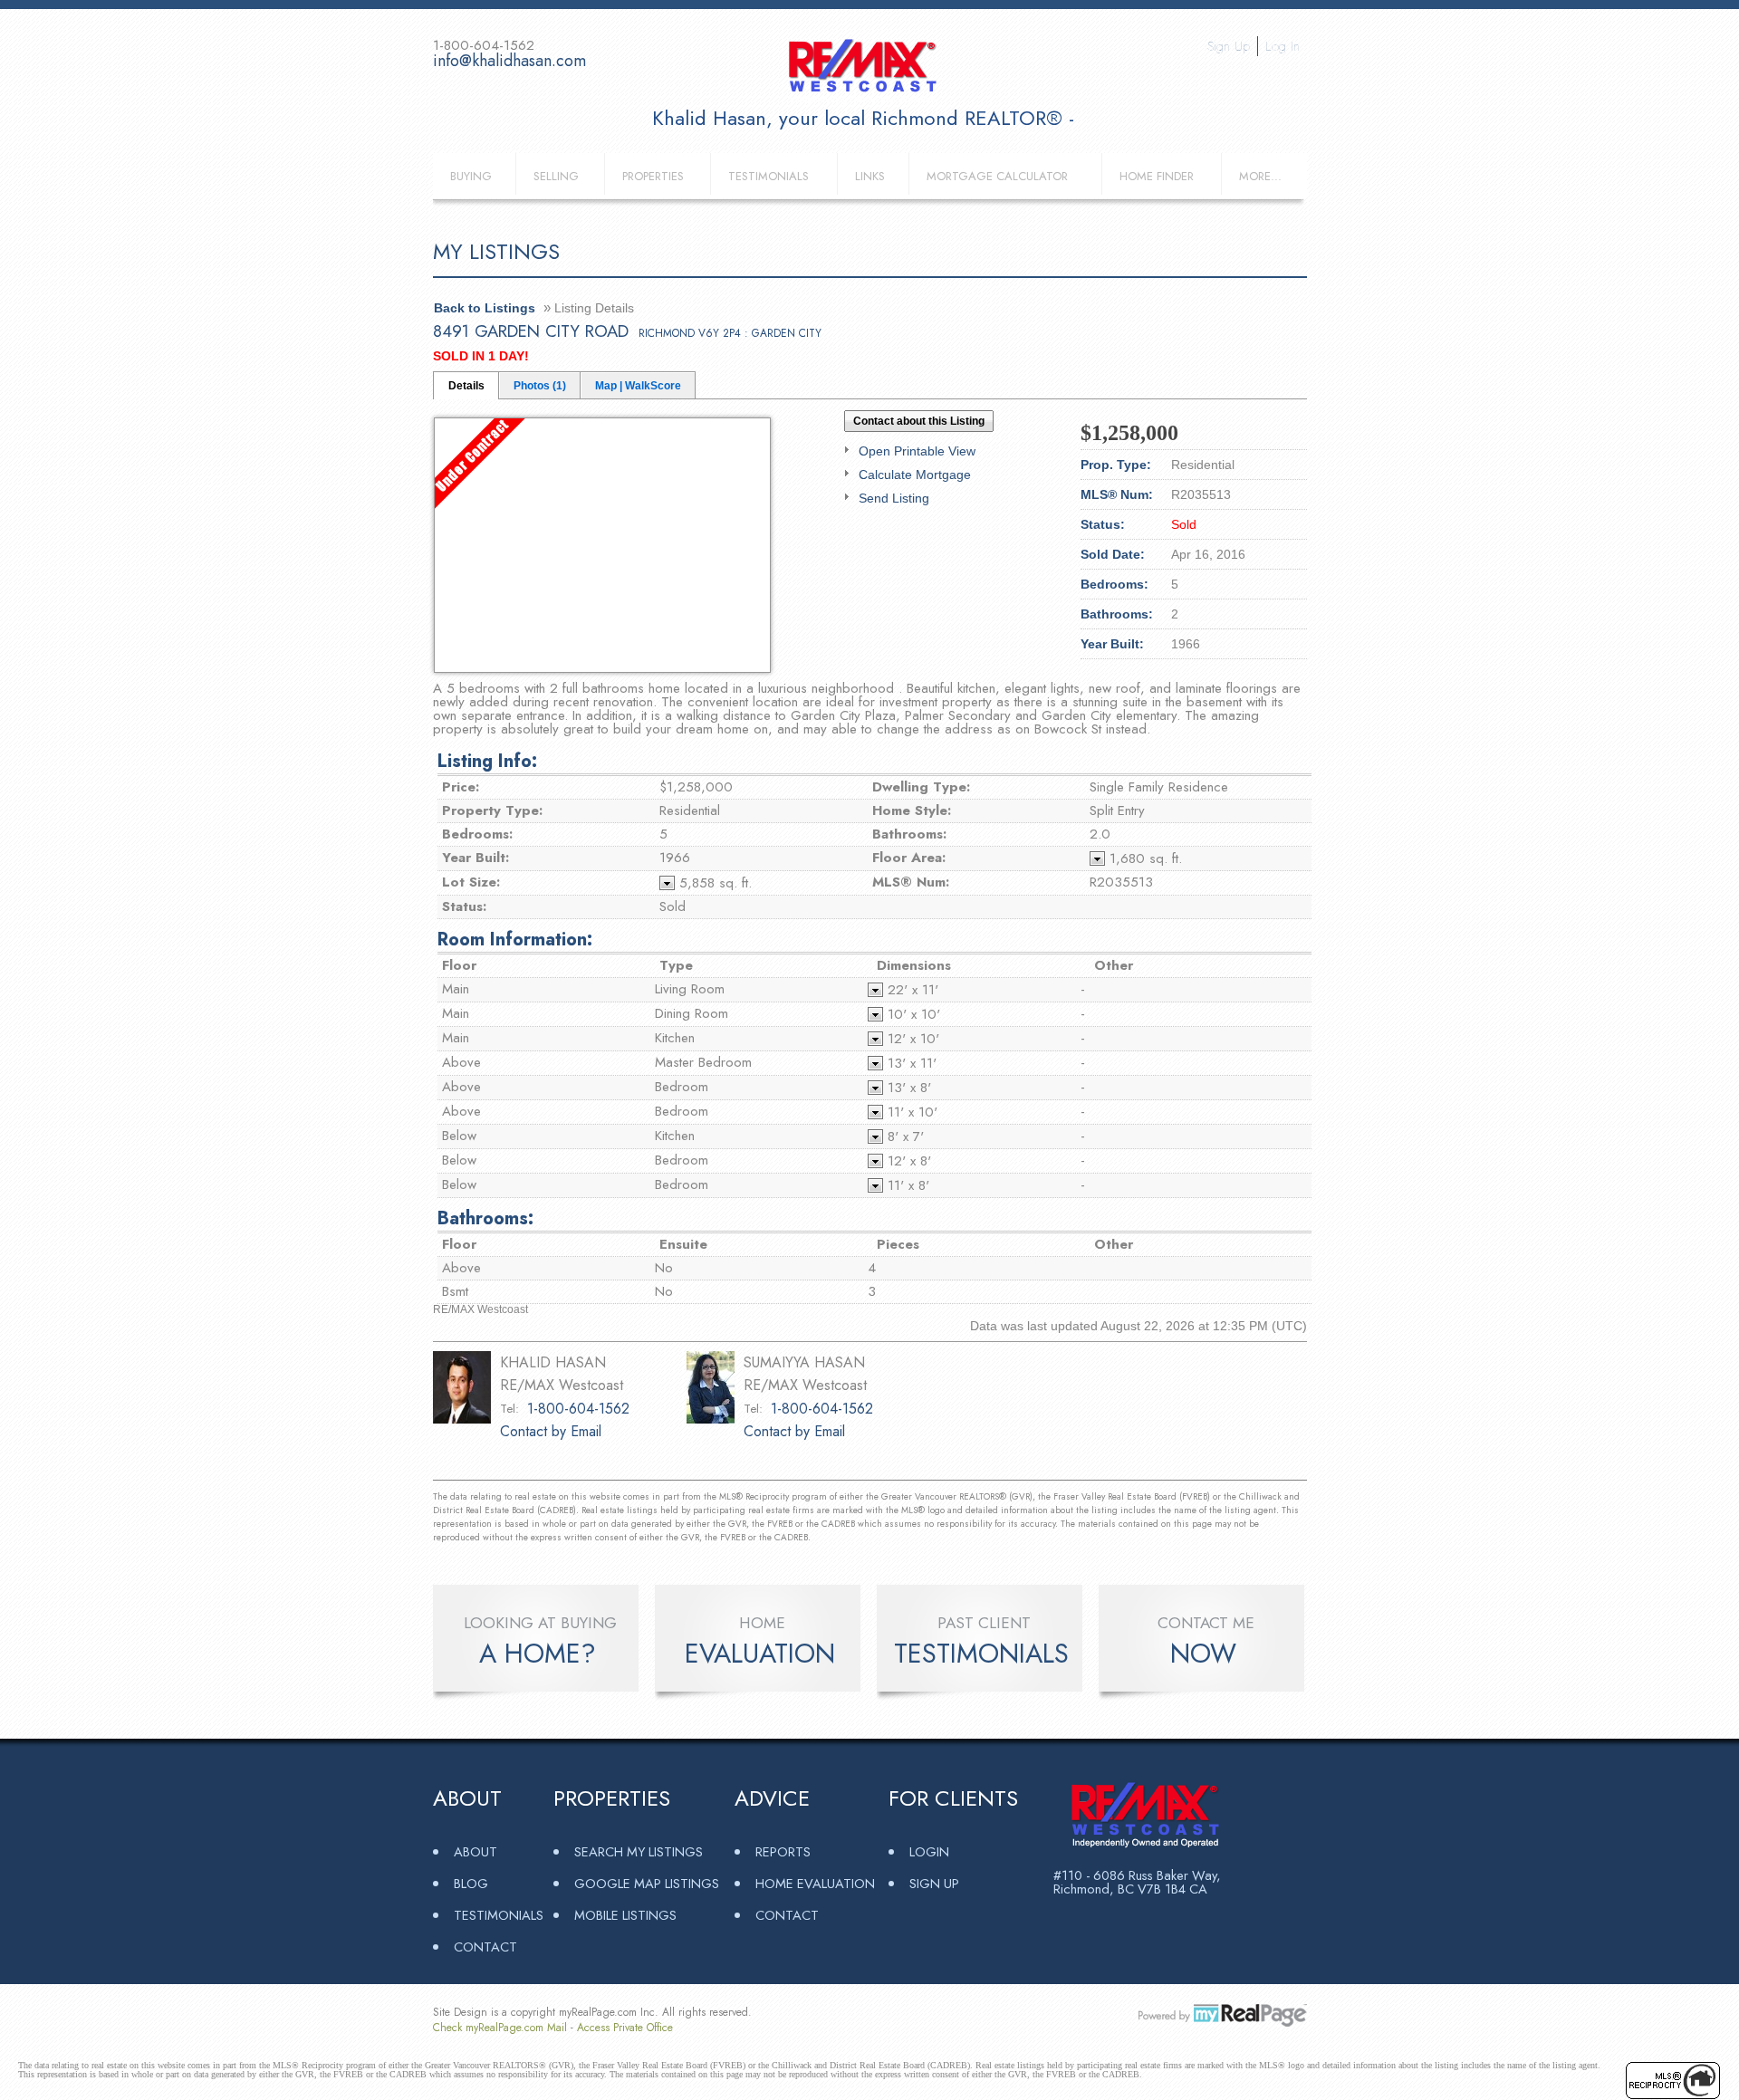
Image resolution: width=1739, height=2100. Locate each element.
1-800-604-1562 (578, 1409)
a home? (538, 1654)
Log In (1283, 46)
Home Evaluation (815, 1883)
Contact (485, 1947)
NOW (1203, 1654)
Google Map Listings (647, 1883)
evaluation (760, 1654)
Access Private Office (625, 2028)
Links (870, 176)
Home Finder (1157, 176)
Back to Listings (485, 308)
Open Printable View (917, 451)
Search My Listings (639, 1851)
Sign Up (1229, 46)
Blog (471, 1883)
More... (1260, 176)
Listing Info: (487, 761)
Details (466, 386)
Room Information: (515, 940)
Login (929, 1851)
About (476, 1851)
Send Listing (894, 498)
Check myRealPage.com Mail (500, 2028)
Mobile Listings (625, 1915)
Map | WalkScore (638, 386)
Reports (783, 1851)
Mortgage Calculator (997, 176)
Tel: (509, 1409)
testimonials (981, 1654)
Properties (653, 176)
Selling (556, 176)
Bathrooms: (485, 1218)
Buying (471, 176)
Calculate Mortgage (915, 475)
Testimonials (769, 176)
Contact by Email (551, 1431)
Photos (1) (540, 386)
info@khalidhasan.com (509, 61)
